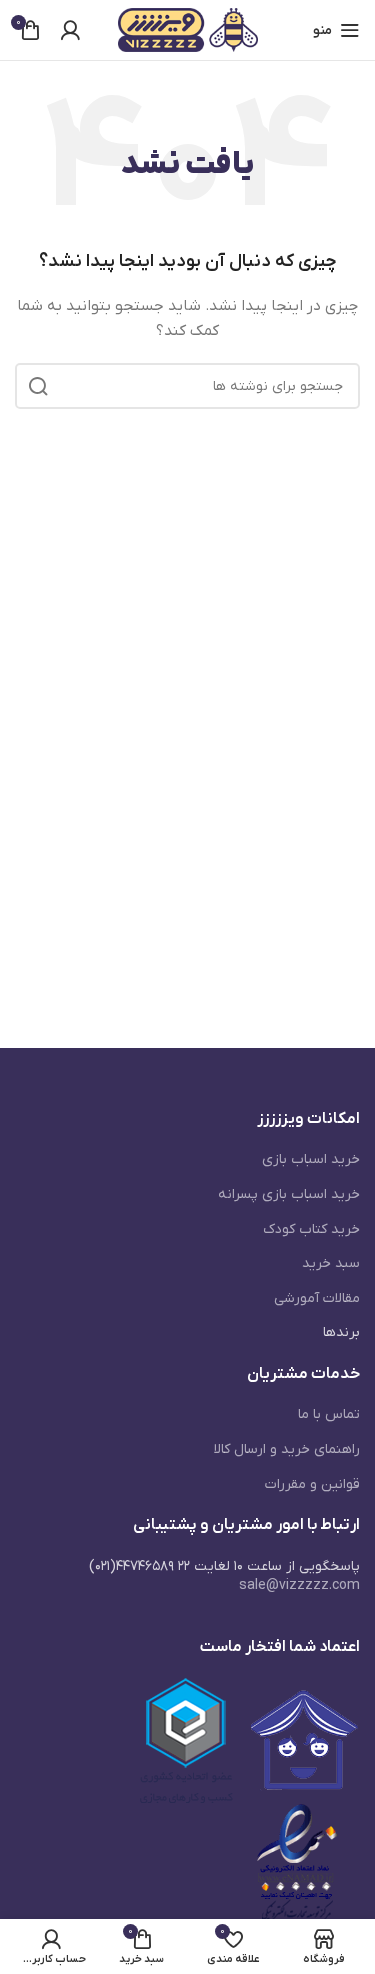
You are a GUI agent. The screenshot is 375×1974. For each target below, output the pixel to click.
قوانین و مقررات (312, 1484)
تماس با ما (329, 1414)
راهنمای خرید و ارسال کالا (287, 1449)
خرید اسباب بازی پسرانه (289, 1194)
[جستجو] (38, 386)
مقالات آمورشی (317, 1298)
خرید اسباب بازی (311, 1159)
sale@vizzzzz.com (299, 1585)
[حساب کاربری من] (70, 30)
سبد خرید (331, 1263)
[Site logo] (188, 29)
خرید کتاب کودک (311, 1229)
